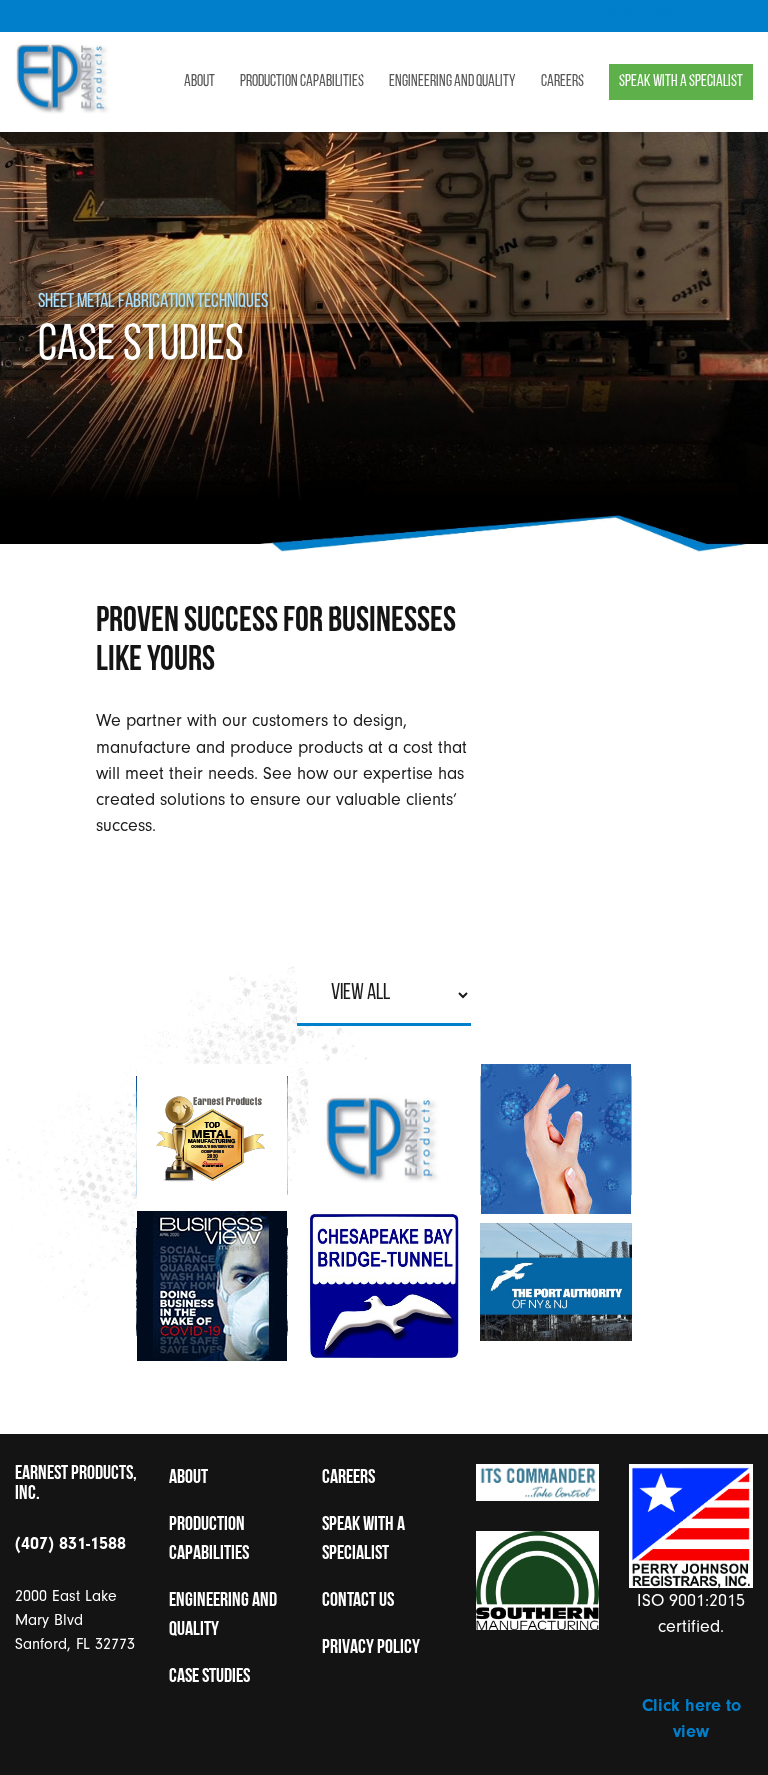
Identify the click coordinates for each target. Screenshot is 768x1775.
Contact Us (358, 1601)
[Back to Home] (64, 108)
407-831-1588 (638, 16)
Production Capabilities (302, 82)
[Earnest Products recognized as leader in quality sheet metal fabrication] (212, 1139)
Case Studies (209, 1677)
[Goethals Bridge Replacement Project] (556, 1286)
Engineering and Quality (452, 82)
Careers (562, 82)
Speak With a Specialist (681, 82)
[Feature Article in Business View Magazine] (212, 1286)
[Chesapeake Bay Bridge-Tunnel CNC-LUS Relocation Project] (384, 1286)
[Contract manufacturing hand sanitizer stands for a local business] (556, 1139)
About (199, 82)
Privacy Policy (371, 1648)
